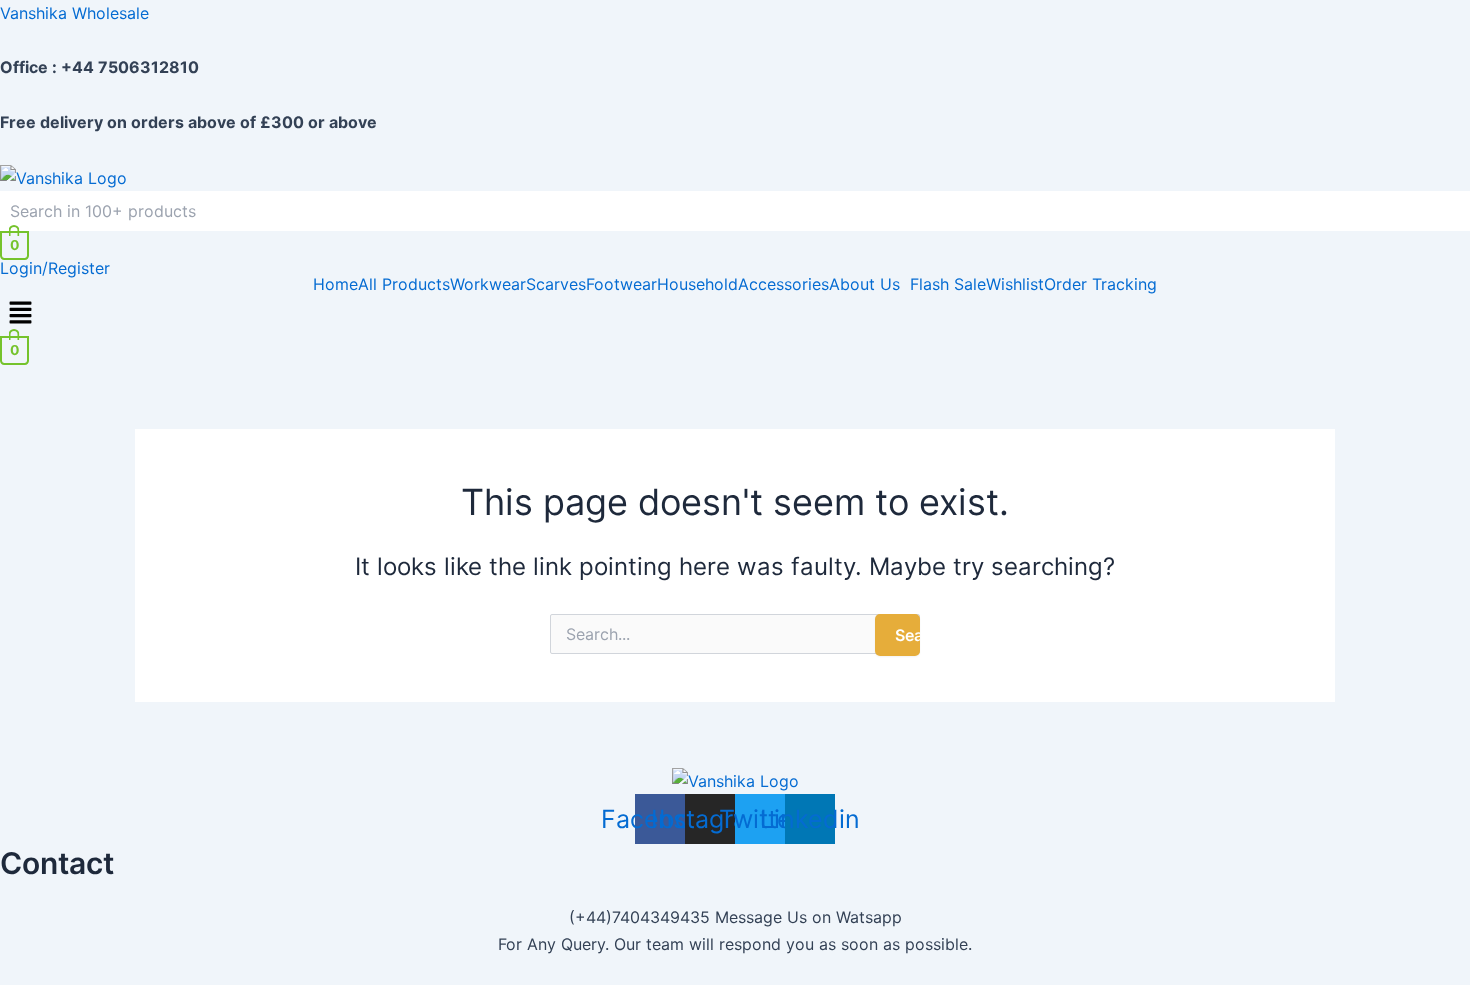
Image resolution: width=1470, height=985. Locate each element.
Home (335, 284)
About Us (864, 284)
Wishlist (1015, 284)
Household (697, 284)
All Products (404, 284)
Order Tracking (1100, 284)
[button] (869, 284)
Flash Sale (948, 284)
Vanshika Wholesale (74, 13)
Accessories (783, 284)
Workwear (488, 284)
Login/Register (55, 268)
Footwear (621, 284)
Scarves (556, 284)
